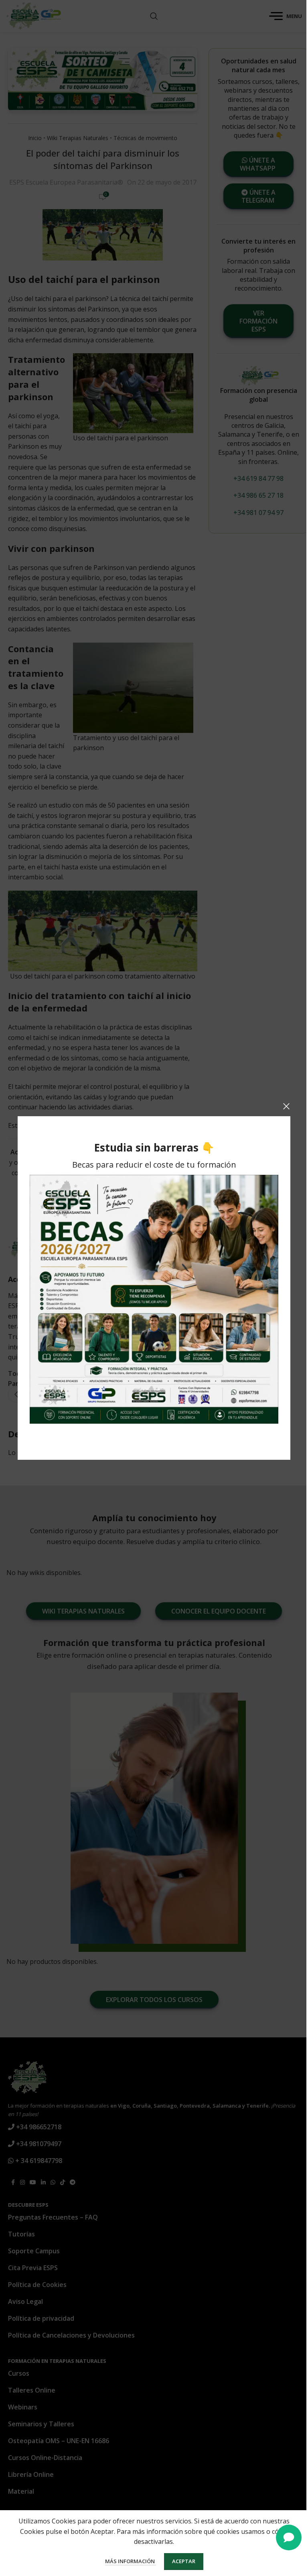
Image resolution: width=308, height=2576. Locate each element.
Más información (131, 2561)
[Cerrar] (286, 1106)
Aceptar (184, 2561)
